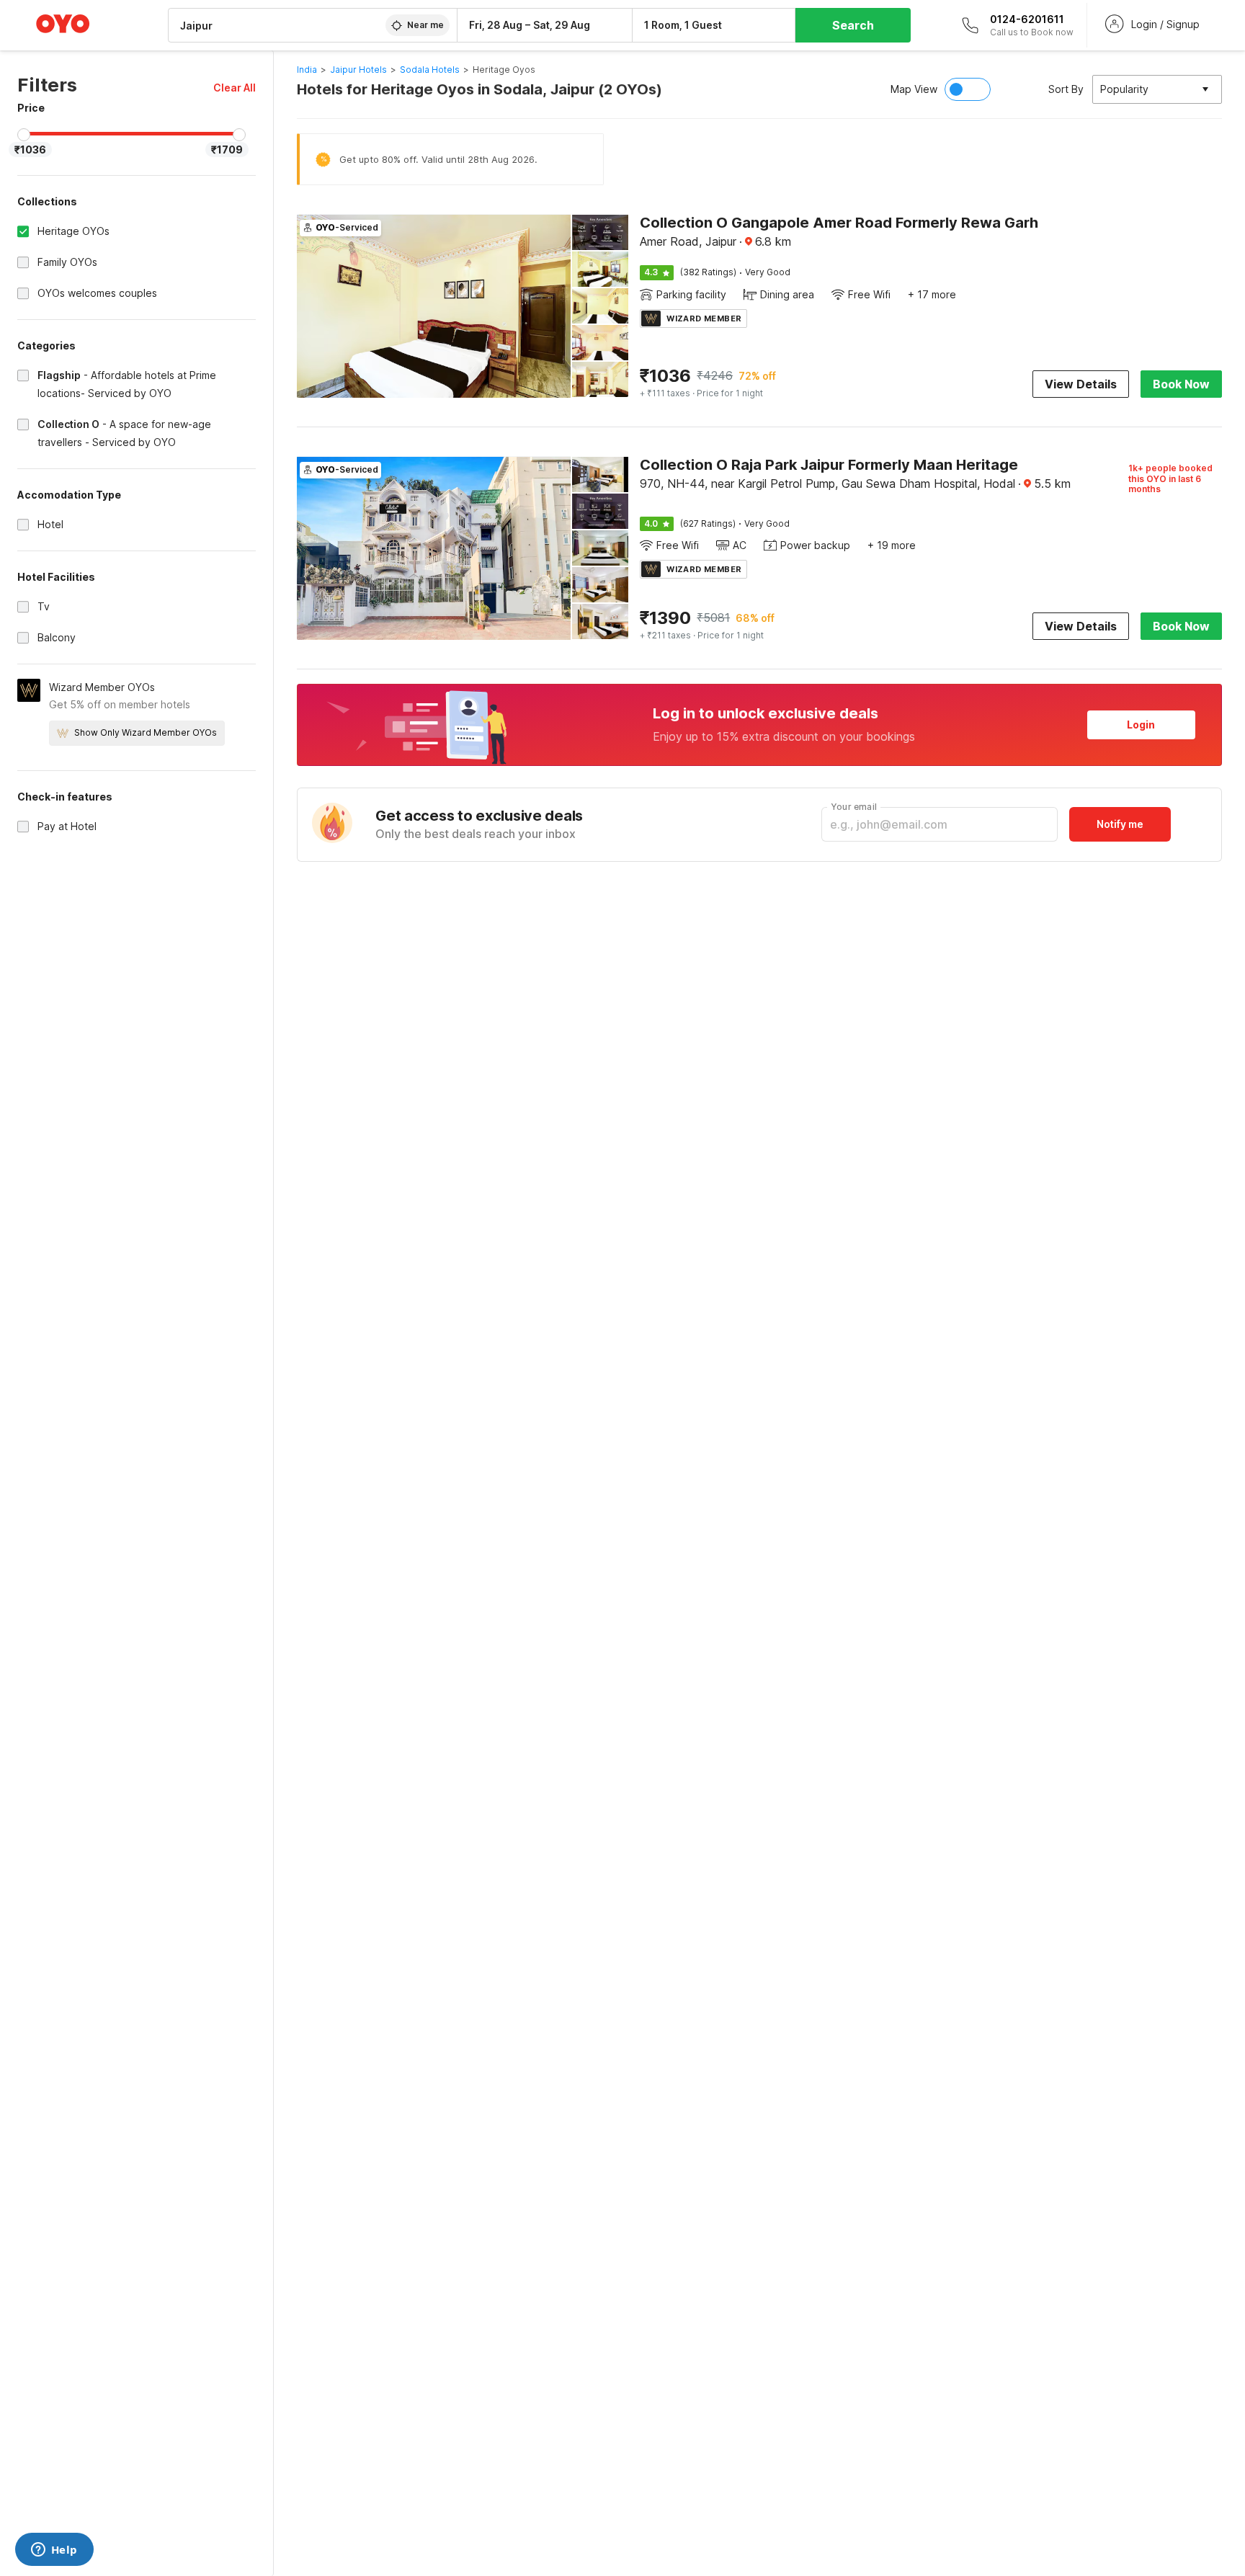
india (307, 70)
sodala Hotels (430, 70)
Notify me (1120, 824)
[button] (235, 88)
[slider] (24, 135)
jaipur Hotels (358, 70)
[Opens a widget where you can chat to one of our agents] (54, 2551)
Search (853, 25)
